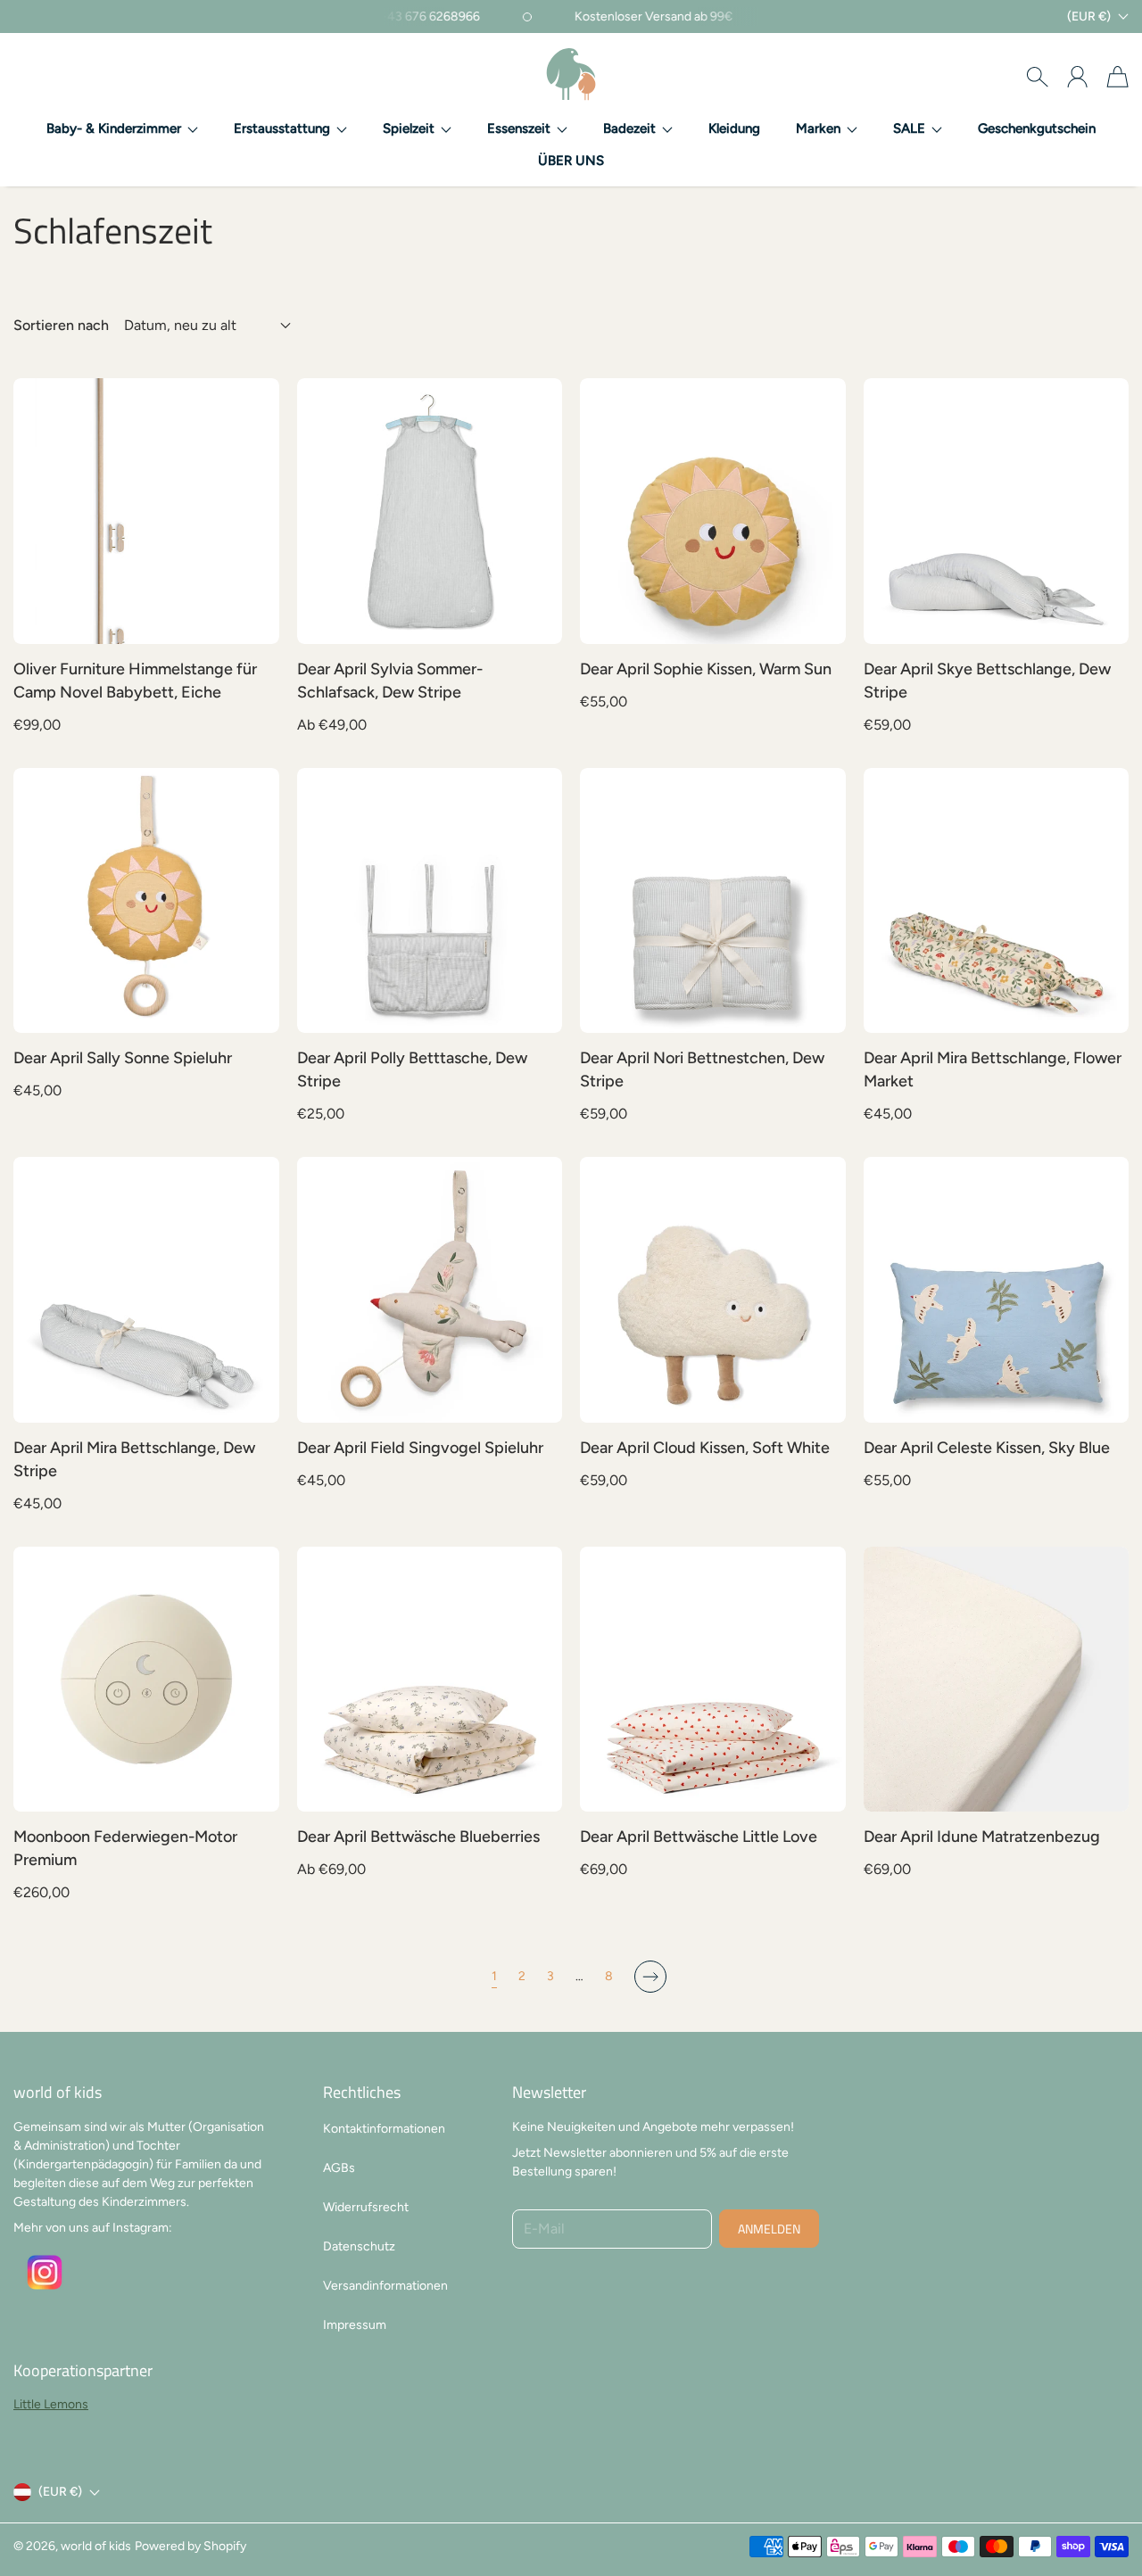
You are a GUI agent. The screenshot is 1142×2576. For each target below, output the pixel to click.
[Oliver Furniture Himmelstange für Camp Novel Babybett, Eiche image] (146, 511)
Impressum (355, 2325)
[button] (122, 129)
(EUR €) (60, 2492)
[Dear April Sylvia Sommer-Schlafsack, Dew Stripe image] (430, 511)
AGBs (339, 2168)
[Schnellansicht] (255, 621)
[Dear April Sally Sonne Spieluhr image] (146, 901)
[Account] (1077, 77)
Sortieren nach (61, 326)
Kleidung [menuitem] (734, 128)
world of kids (96, 2546)
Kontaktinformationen (384, 2129)
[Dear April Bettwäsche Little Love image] (713, 1680)
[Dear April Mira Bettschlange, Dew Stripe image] (146, 1290)
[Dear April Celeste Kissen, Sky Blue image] (997, 1290)
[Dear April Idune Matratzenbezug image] (997, 1680)
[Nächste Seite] (650, 1977)
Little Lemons (51, 2404)
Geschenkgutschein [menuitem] (1037, 128)
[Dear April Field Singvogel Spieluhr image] (430, 1290)
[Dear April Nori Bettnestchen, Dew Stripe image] (713, 901)
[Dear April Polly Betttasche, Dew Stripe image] (430, 901)
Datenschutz (359, 2246)
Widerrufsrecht (366, 2207)
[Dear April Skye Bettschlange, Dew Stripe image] (997, 511)
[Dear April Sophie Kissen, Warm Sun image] (713, 511)
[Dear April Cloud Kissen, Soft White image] (713, 1290)
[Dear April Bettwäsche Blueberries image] (430, 1680)
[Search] (1037, 77)
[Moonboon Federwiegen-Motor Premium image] (146, 1680)
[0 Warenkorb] (1117, 77)
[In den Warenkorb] (255, 582)
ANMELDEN (769, 2229)
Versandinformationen (385, 2286)
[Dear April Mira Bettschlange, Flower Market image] (997, 901)
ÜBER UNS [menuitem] (571, 161)
